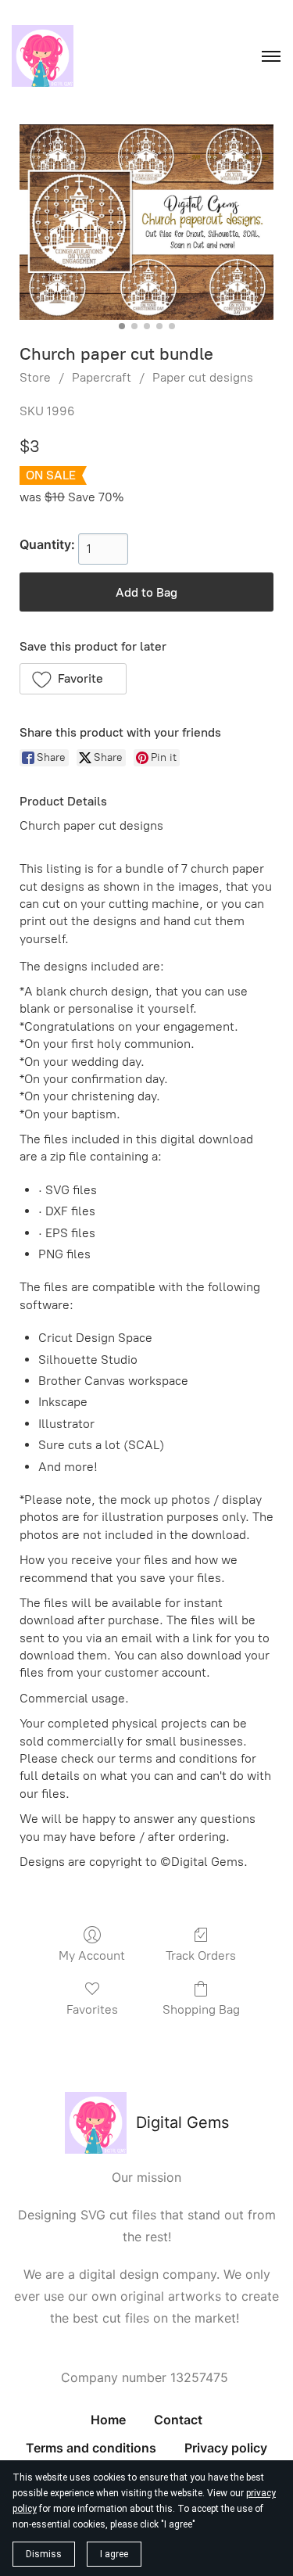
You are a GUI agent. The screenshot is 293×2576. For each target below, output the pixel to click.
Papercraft (102, 377)
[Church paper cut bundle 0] (146, 222)
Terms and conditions (91, 2448)
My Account (92, 1955)
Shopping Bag (201, 2009)
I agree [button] (114, 2554)
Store (35, 377)
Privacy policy (226, 2448)
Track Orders (201, 1955)
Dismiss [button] (44, 2554)
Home (108, 2420)
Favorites (92, 2009)
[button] (73, 679)
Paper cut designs (203, 377)
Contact (178, 2420)
